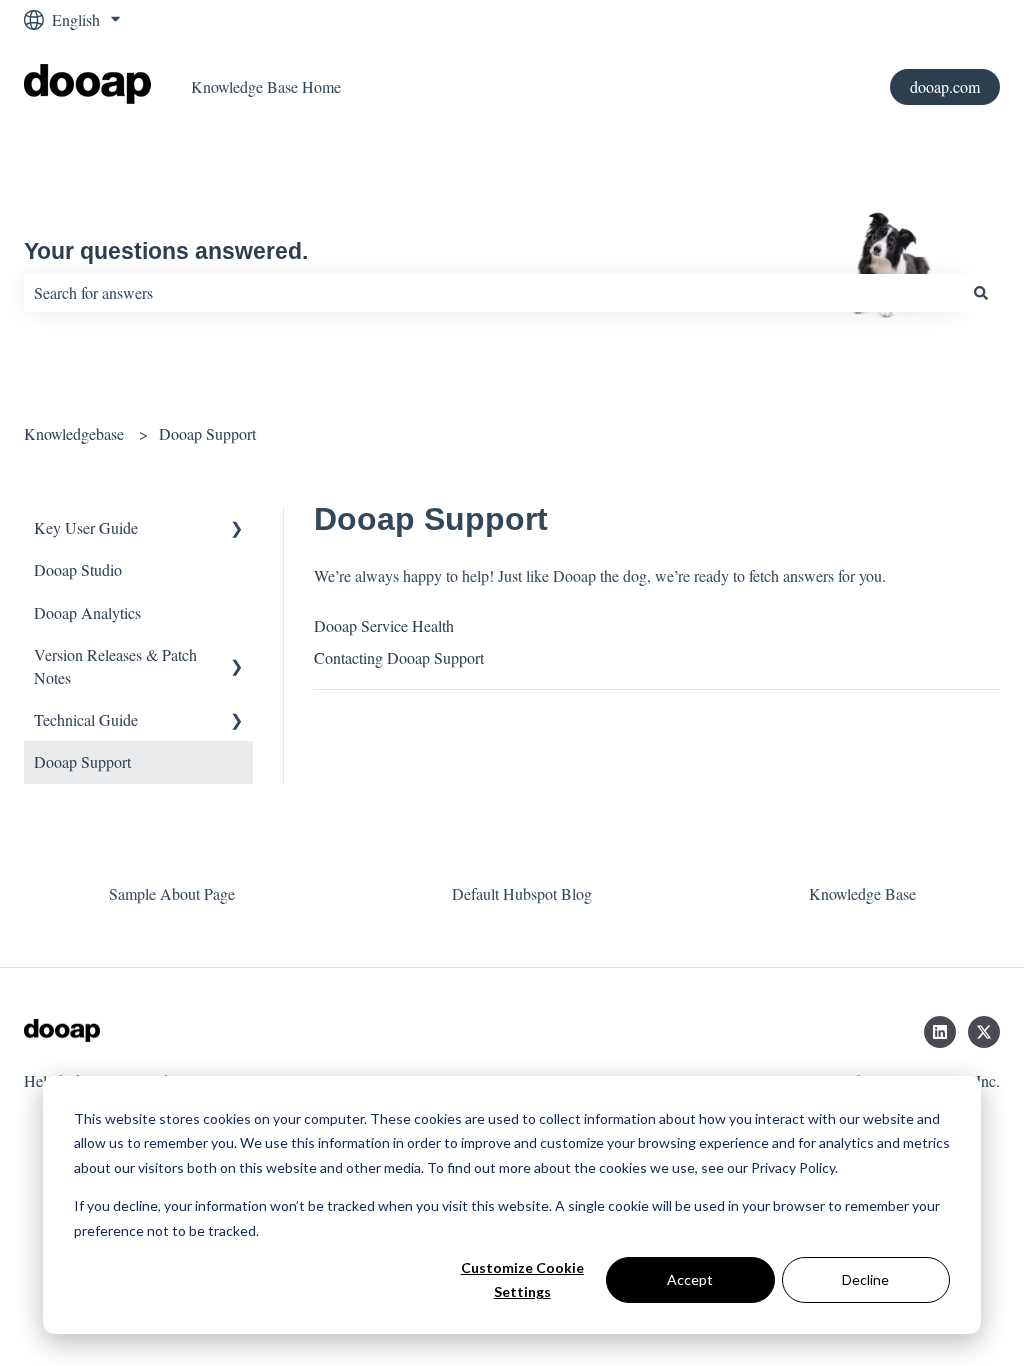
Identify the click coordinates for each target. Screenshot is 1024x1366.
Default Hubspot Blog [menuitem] (522, 893)
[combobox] (493, 293)
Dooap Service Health (384, 625)
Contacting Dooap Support (399, 657)
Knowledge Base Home (266, 86)
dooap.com (945, 86)
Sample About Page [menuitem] (172, 893)
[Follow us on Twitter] (984, 1032)
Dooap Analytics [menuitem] (87, 612)
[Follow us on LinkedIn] (940, 1032)
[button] (237, 529)
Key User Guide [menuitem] (86, 527)
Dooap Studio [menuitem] (78, 569)
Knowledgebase (74, 433)
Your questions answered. (166, 251)
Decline (865, 1279)
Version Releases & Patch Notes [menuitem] (115, 665)
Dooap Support (207, 433)
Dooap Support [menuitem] (82, 761)
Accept (690, 1279)
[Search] (981, 293)
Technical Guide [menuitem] (86, 719)
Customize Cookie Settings (522, 1280)
